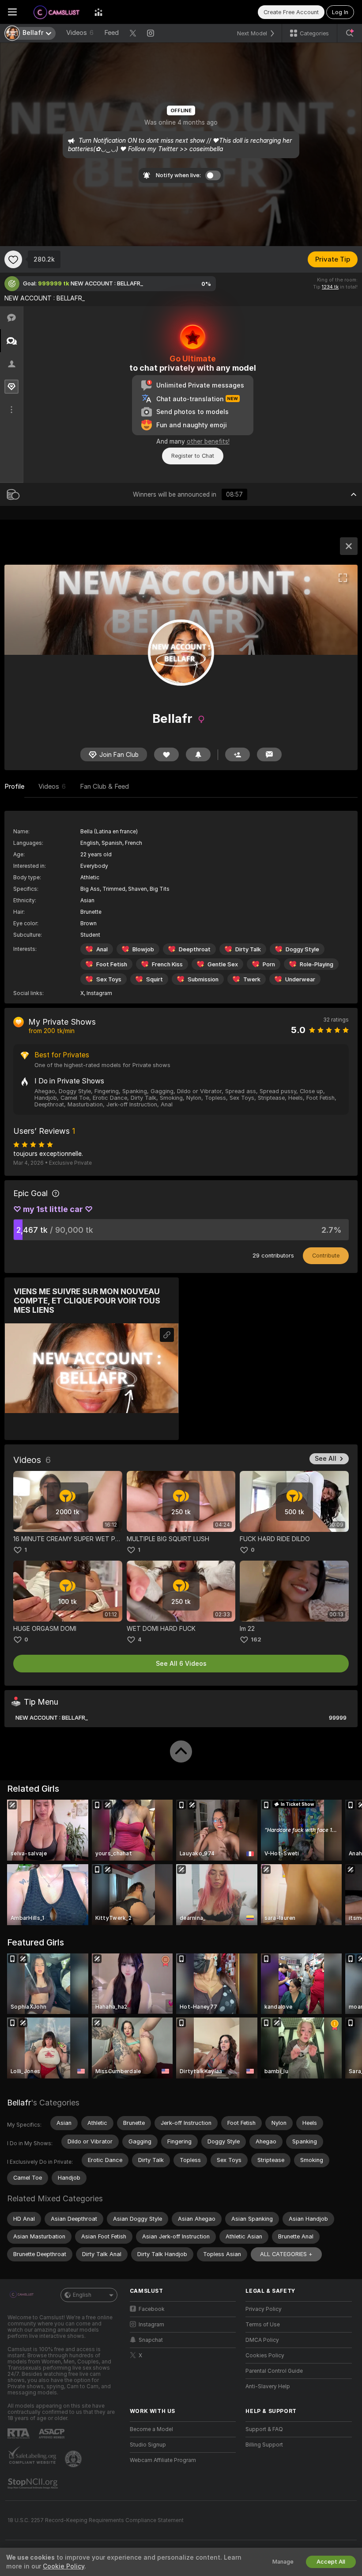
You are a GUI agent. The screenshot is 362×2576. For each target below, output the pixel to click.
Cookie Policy (64, 2566)
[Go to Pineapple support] (74, 2459)
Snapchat (151, 2340)
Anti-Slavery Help (268, 2386)
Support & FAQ (264, 2429)
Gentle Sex (223, 964)
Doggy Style (302, 949)
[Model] (349, 546)
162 (256, 1639)
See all (326, 1459)
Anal (102, 949)
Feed (111, 33)
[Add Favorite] (13, 259)
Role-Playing (317, 964)
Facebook (152, 2309)
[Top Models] (98, 12)
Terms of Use (263, 2325)
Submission (203, 979)
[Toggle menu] (12, 12)
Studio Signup (148, 2445)
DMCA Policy (262, 2340)
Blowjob (143, 949)
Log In (340, 12)
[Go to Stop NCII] (34, 2484)
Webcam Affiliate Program (163, 2460)
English (82, 2295)
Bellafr (19, 2103)
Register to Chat (193, 456)
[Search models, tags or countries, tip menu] (350, 33)
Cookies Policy (265, 2356)
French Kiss (167, 964)
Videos (80, 33)
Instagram (99, 993)
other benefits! (208, 441)
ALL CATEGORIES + (286, 2254)
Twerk (252, 979)
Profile (14, 786)
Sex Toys (109, 979)
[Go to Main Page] (56, 12)
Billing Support (264, 2445)
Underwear (300, 979)
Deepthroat (195, 949)
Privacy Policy (264, 2309)
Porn (269, 964)
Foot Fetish (112, 964)
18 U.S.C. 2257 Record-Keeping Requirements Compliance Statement (96, 2520)
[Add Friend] (238, 754)
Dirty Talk (248, 949)
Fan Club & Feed (104, 786)
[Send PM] (269, 754)
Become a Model (151, 2429)
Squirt (155, 979)
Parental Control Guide (274, 2371)
